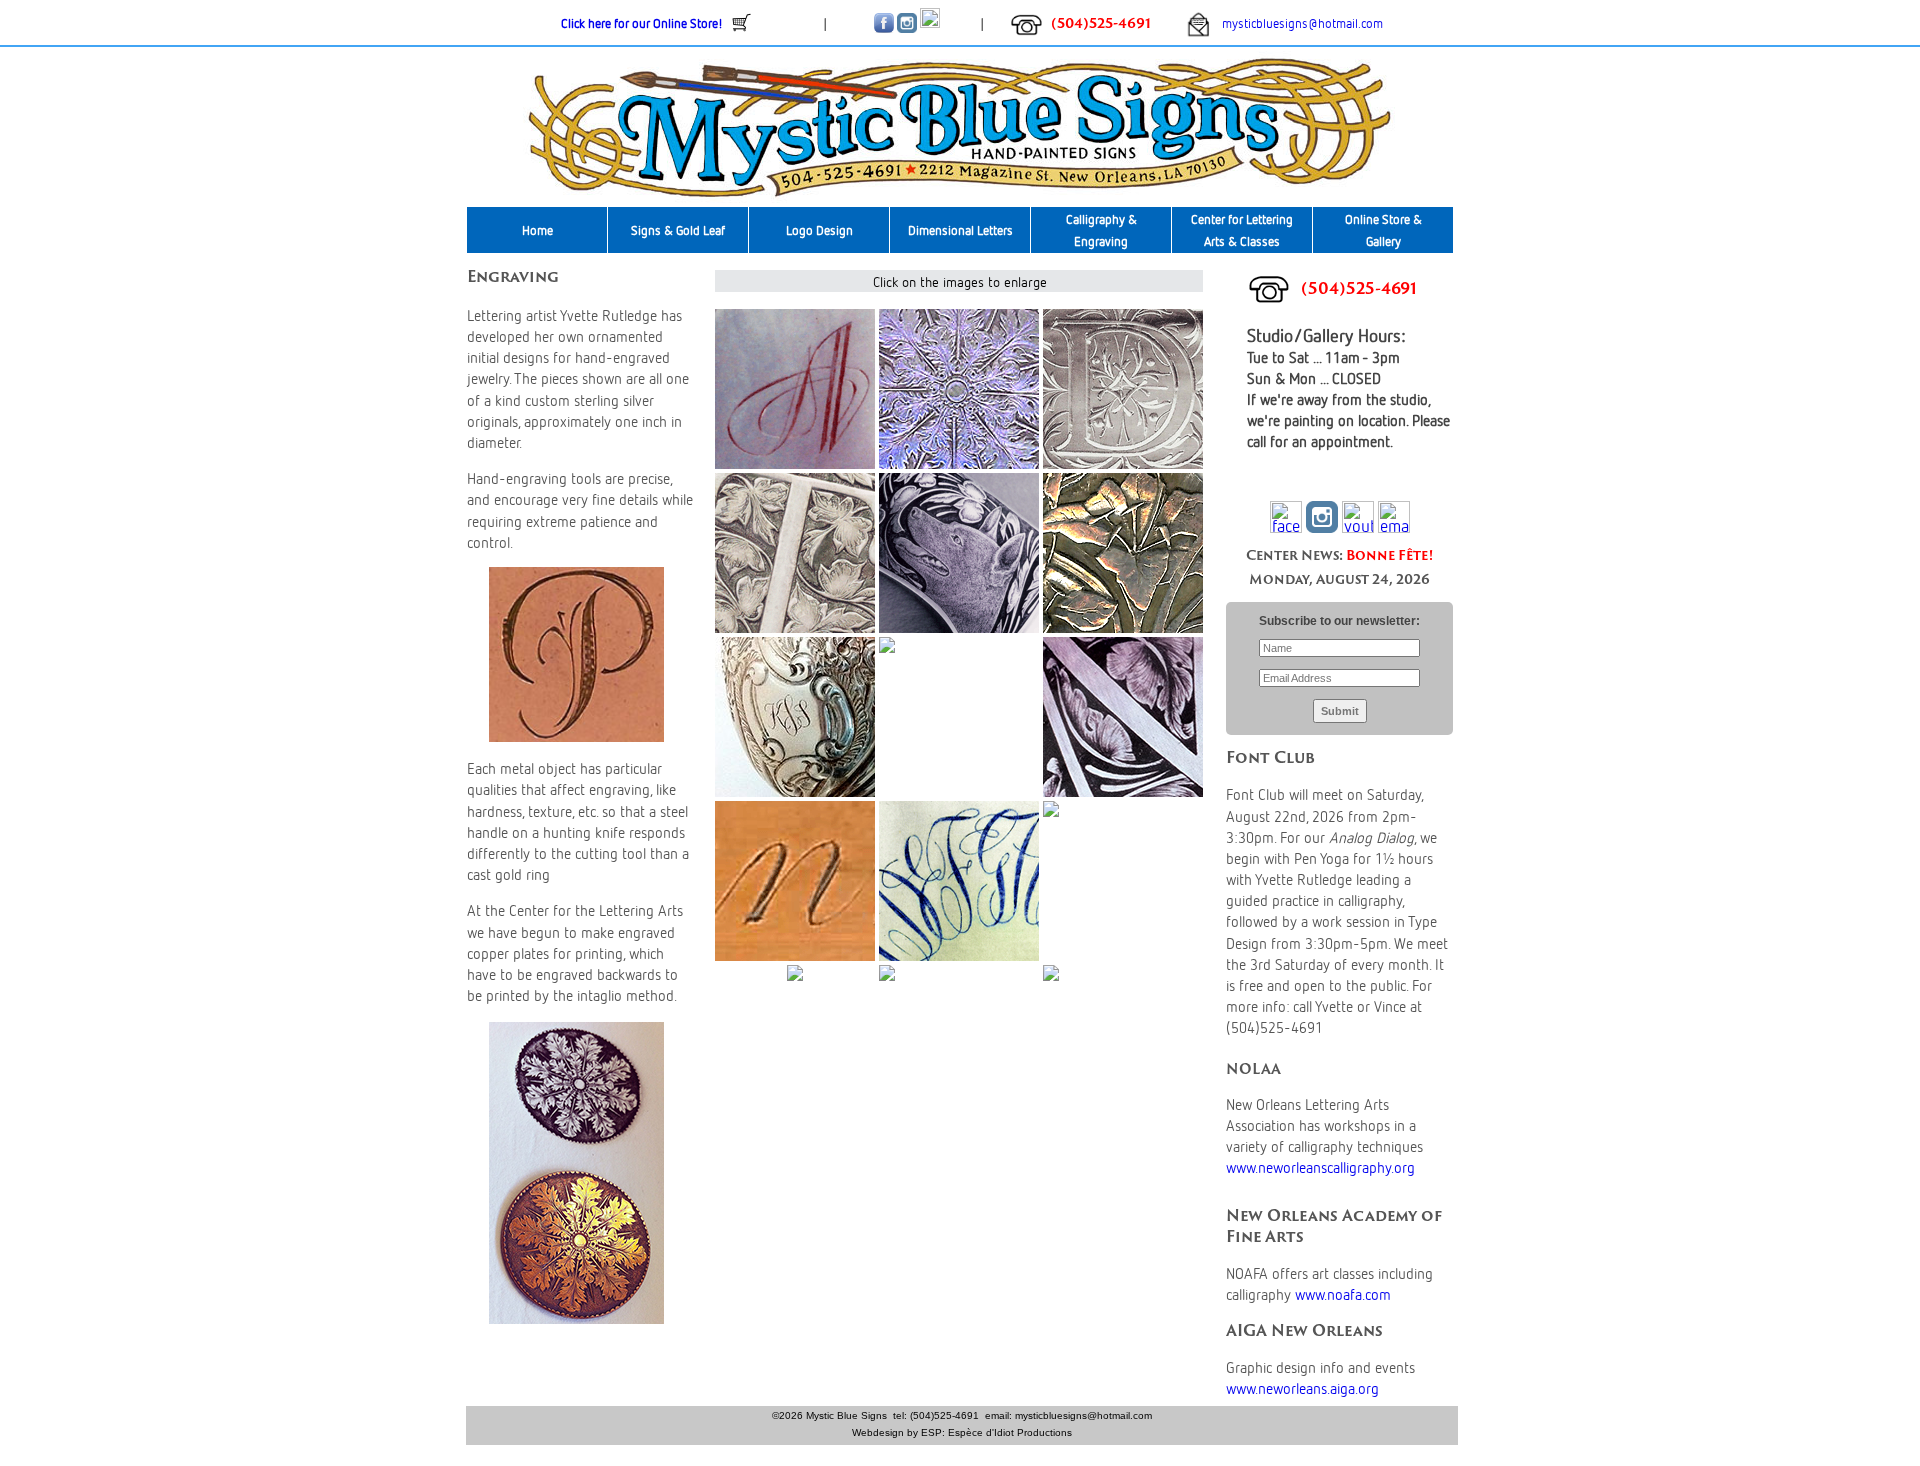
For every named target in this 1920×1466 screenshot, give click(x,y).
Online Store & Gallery (1383, 230)
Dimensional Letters (960, 230)
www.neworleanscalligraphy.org (1320, 1166)
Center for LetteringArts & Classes (1242, 230)
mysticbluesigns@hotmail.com (1296, 22)
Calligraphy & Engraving (1101, 230)
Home (537, 230)
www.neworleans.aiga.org (1302, 1387)
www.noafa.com (1343, 1293)
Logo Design (819, 230)
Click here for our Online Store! (642, 22)
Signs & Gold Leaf (678, 230)
